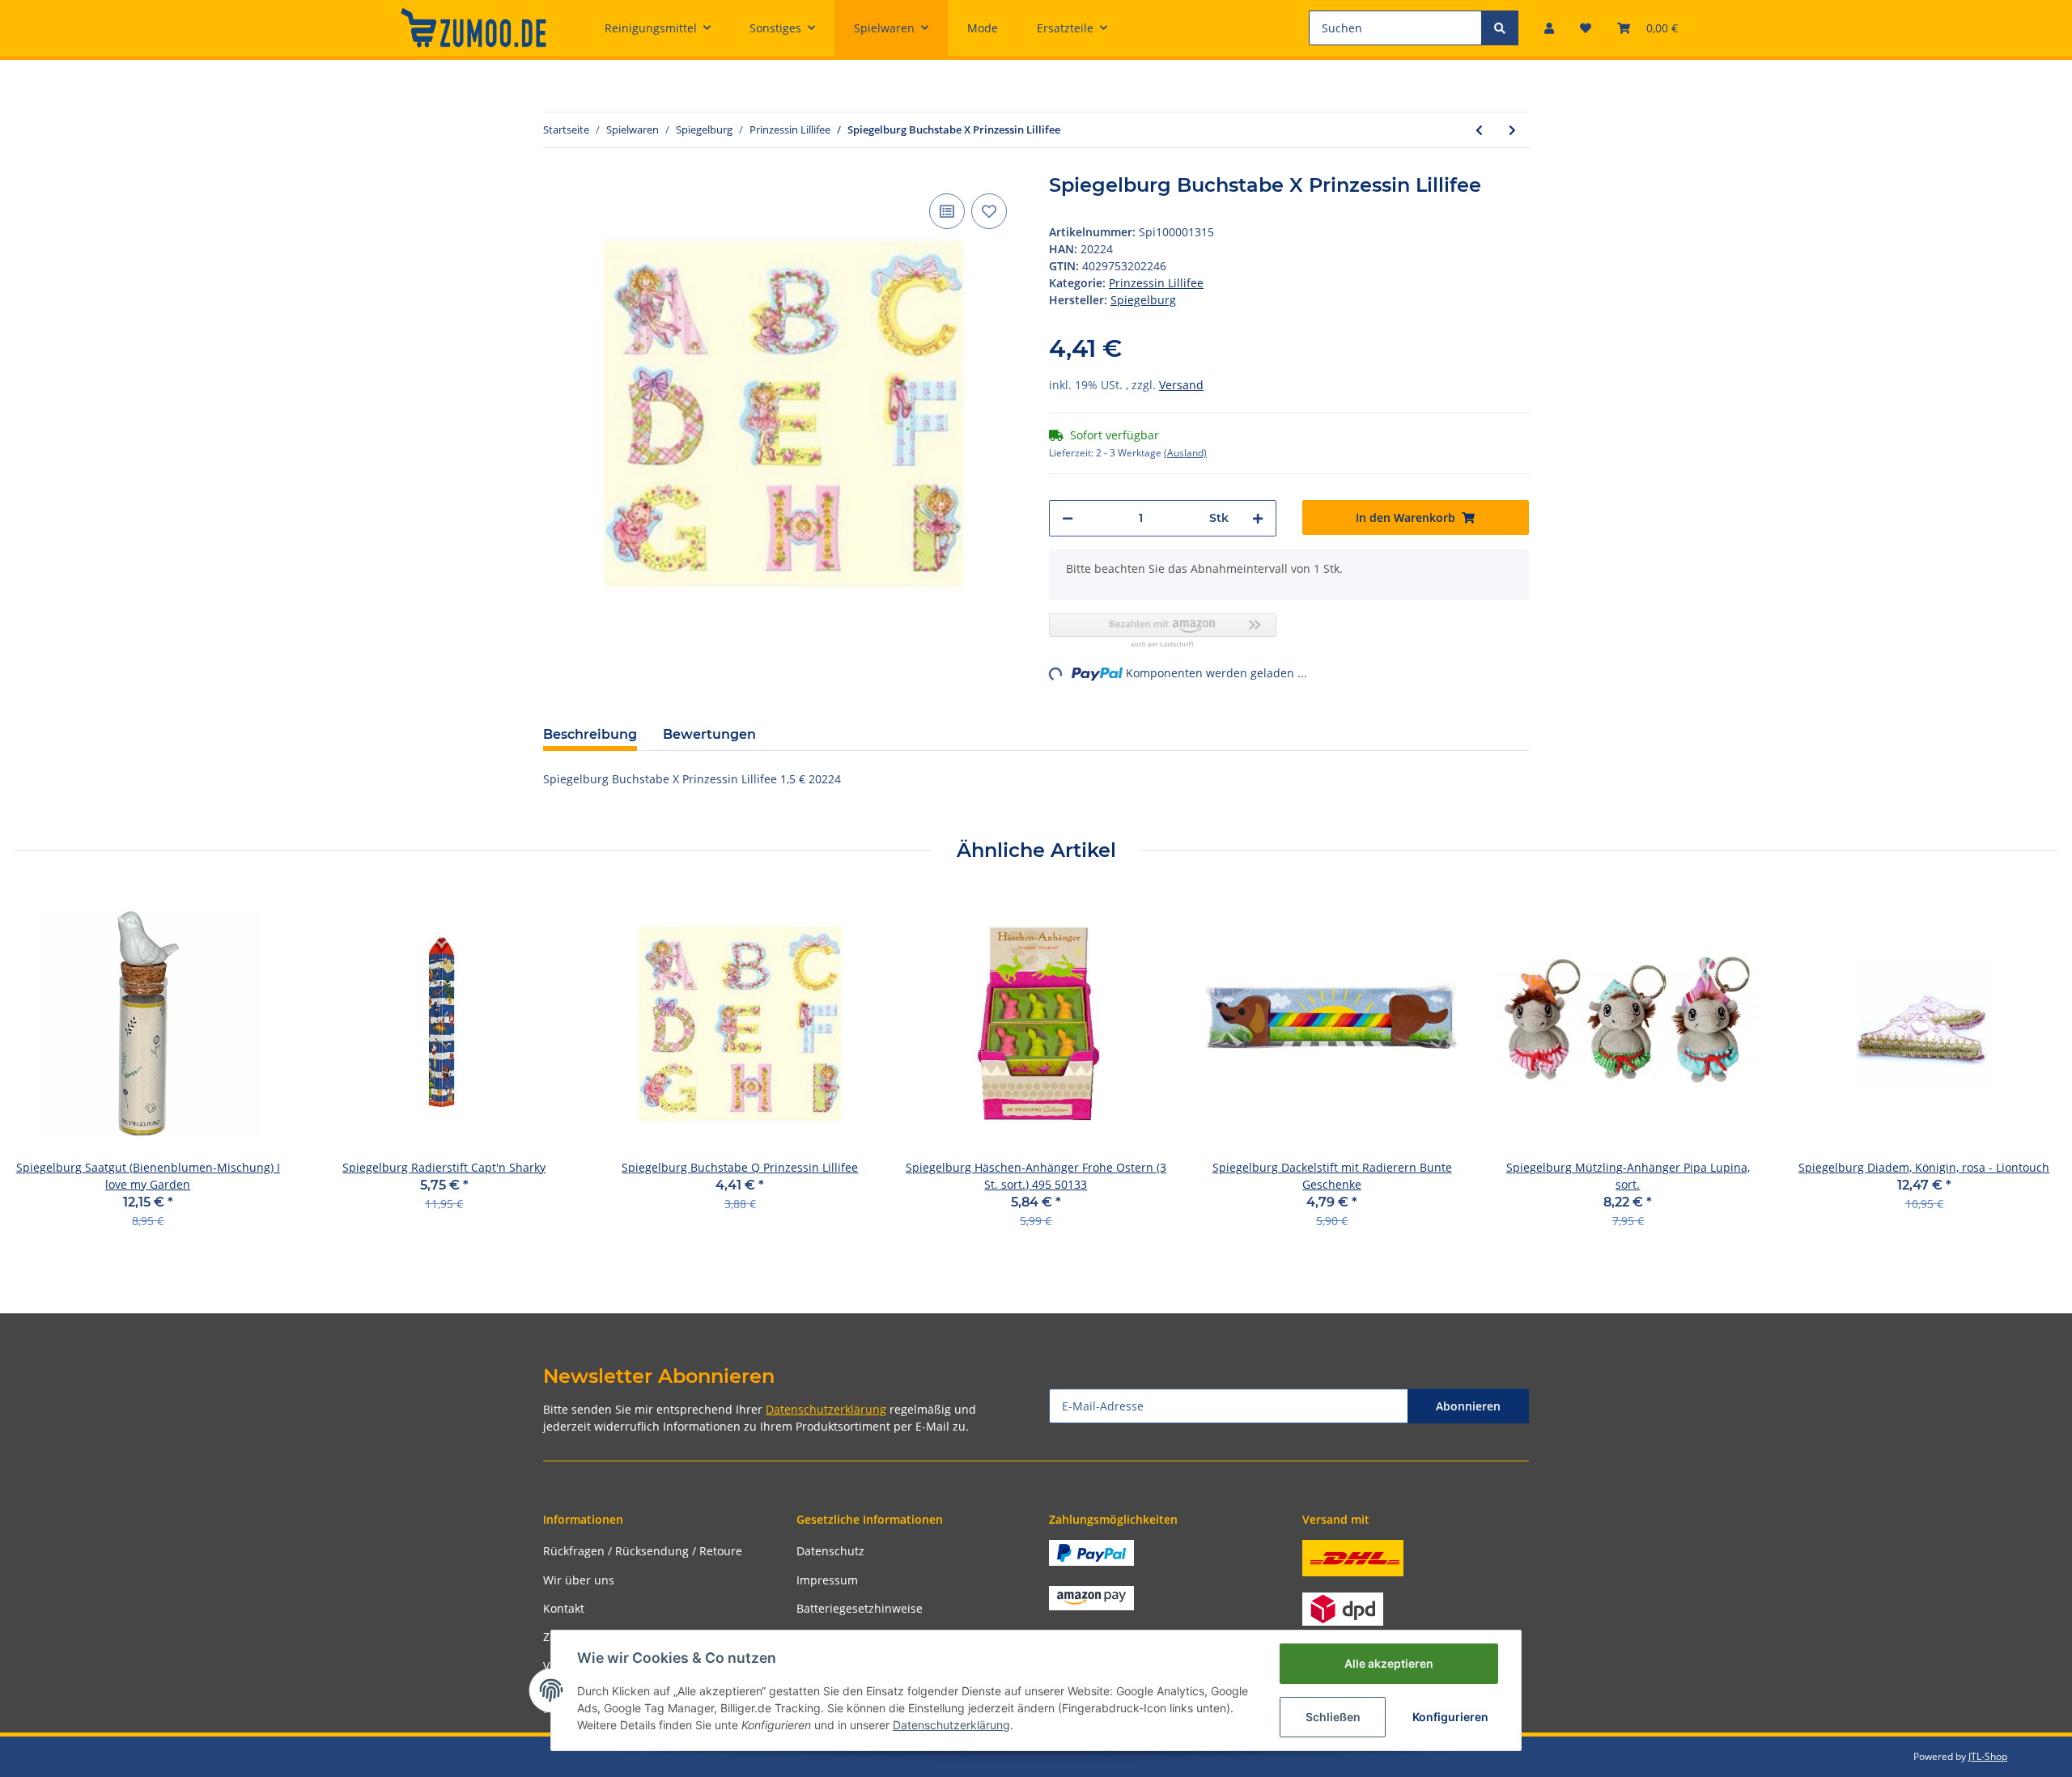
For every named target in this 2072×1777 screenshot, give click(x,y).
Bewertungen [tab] (709, 734)
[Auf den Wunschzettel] (989, 211)
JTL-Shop (1988, 1756)
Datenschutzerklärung (826, 1409)
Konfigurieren (1450, 1717)
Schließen (1333, 1717)
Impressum (827, 1580)
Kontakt (564, 1608)
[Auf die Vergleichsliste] (947, 211)
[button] (1549, 28)
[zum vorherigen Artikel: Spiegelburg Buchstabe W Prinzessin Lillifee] (1479, 130)
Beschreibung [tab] (590, 734)
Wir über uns (579, 1580)
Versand (1181, 385)
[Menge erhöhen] (1258, 518)
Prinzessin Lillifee (1156, 283)
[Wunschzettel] (1586, 28)
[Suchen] (1500, 28)
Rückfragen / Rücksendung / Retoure (643, 1551)
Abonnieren (1468, 1406)
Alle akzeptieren (1389, 1663)
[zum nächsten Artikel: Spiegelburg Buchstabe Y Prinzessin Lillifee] (1512, 130)
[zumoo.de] (473, 28)
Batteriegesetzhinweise (860, 1608)
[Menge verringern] (1068, 518)
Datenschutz (830, 1551)
